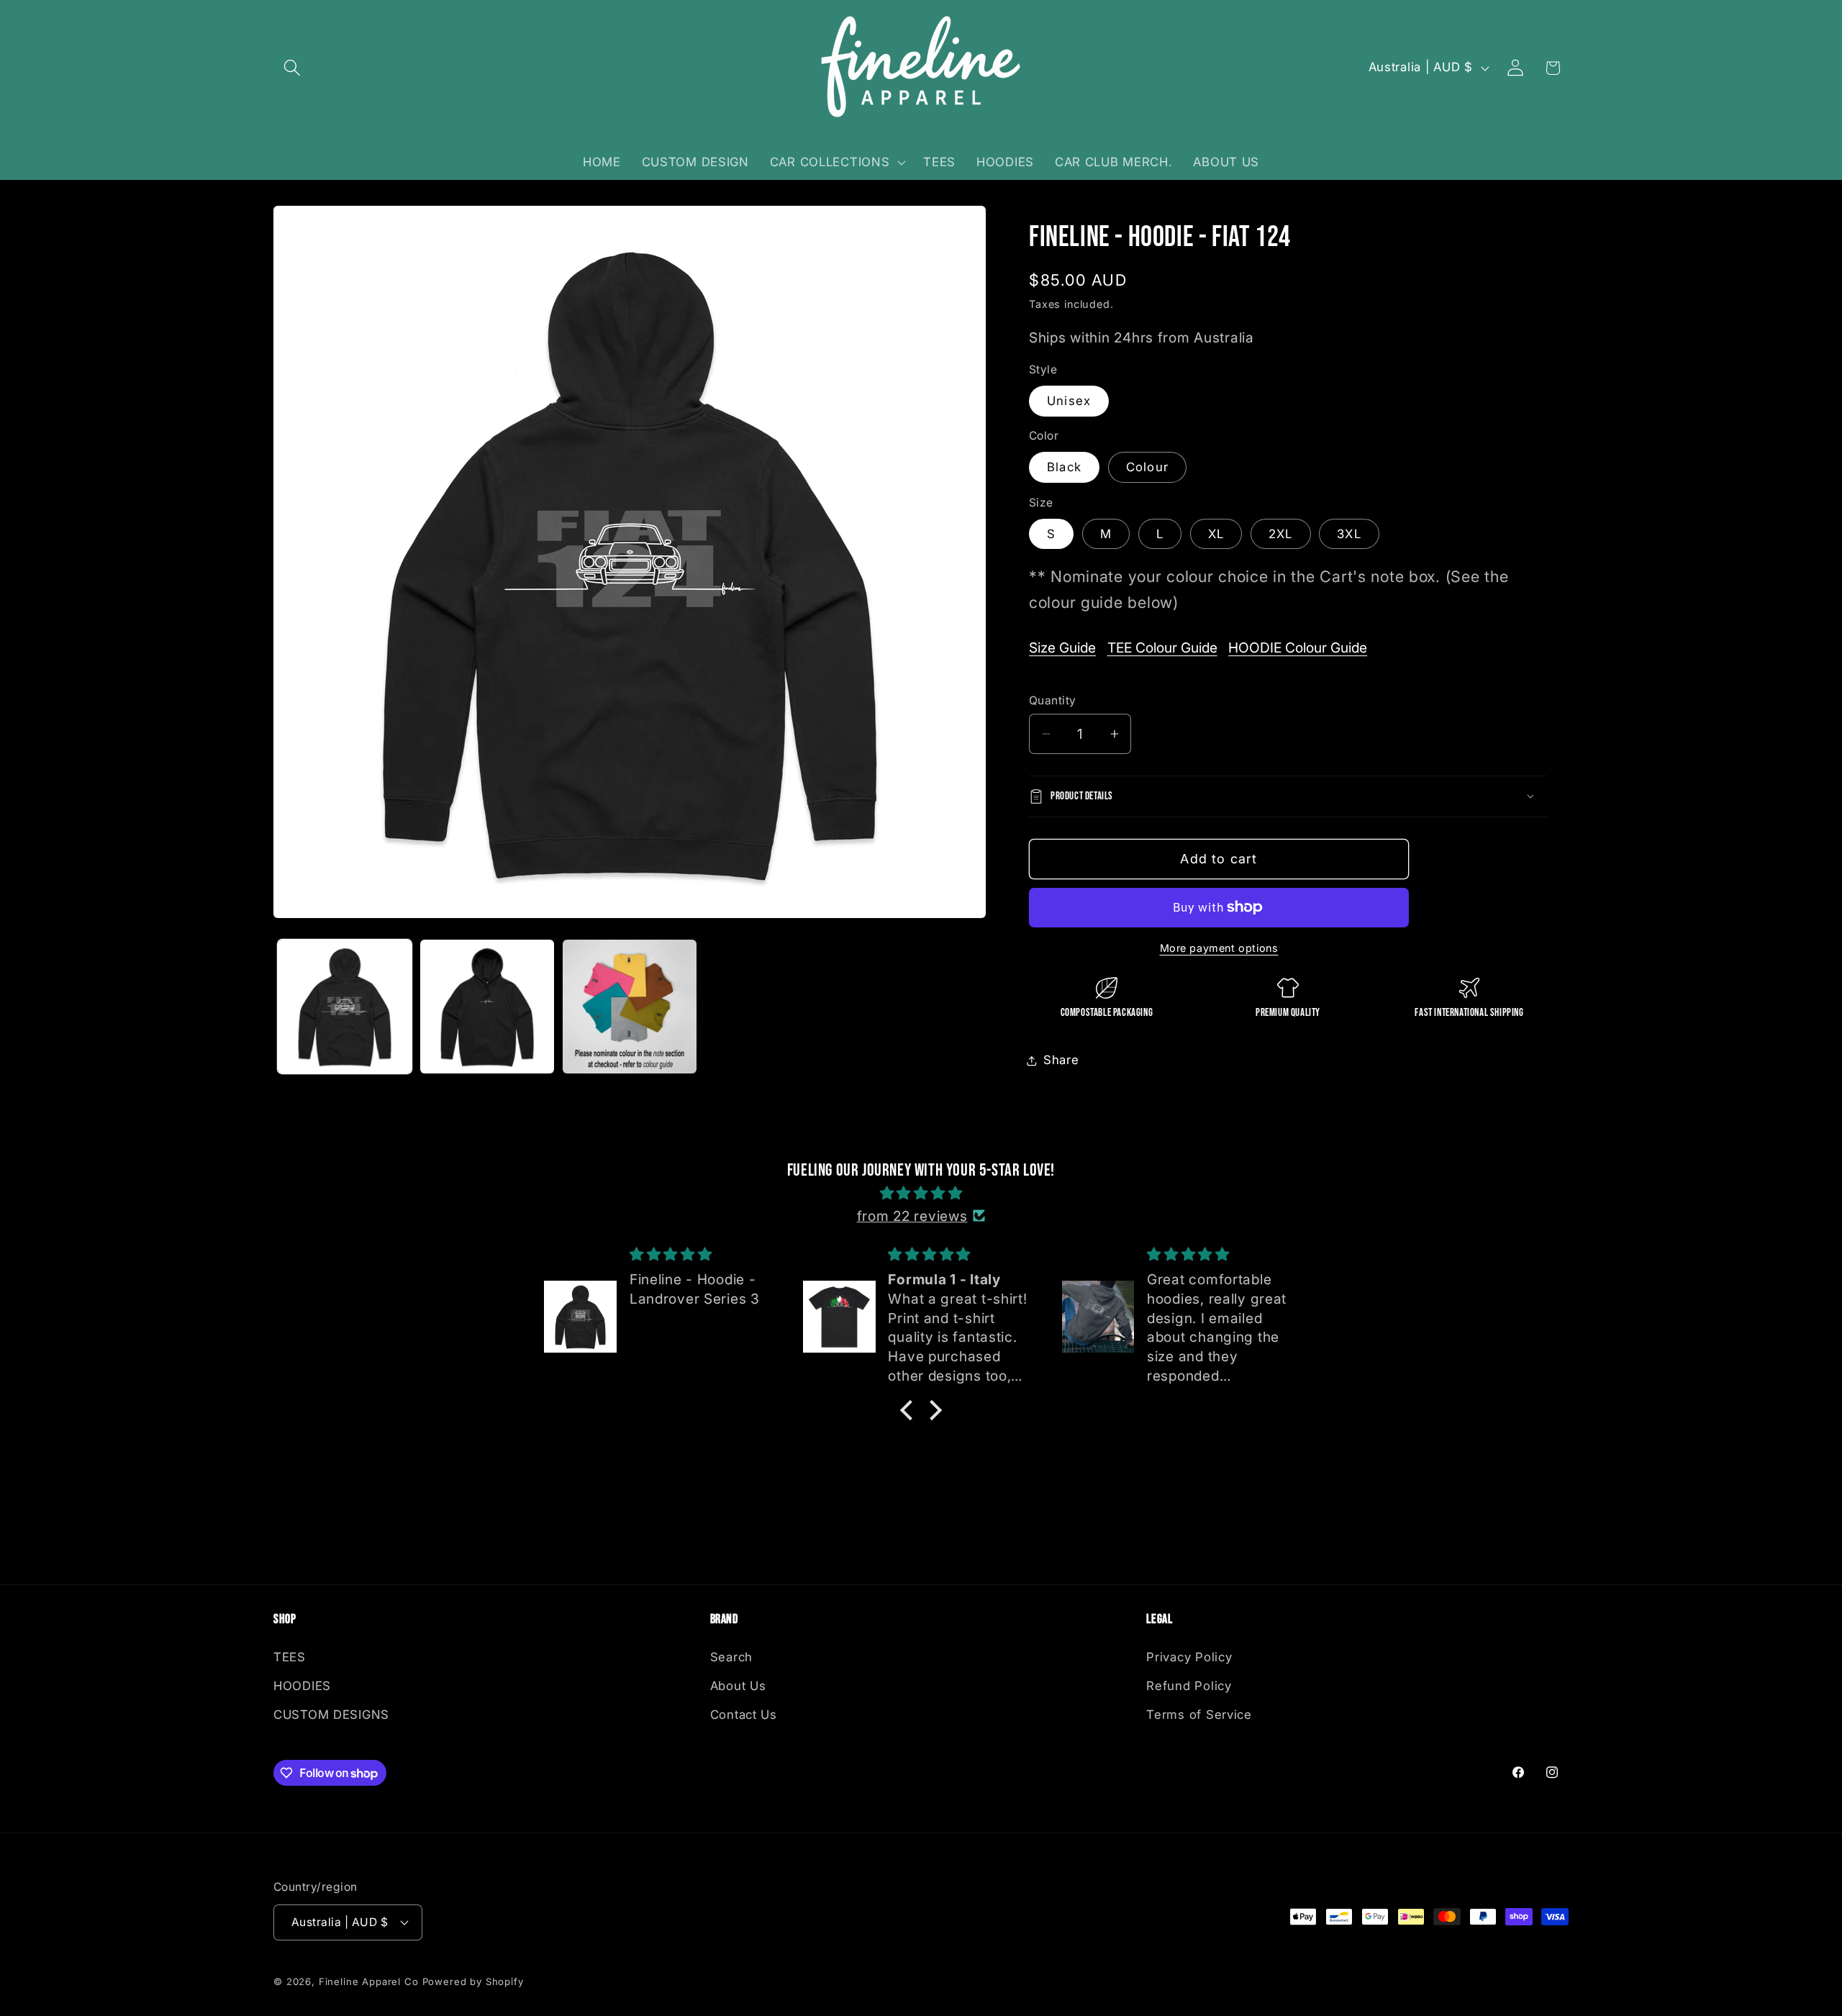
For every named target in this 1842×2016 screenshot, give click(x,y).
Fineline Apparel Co (369, 1981)
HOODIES (302, 1686)
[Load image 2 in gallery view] (487, 1007)
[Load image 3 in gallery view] (630, 1007)
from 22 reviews (912, 1216)
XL (1216, 534)
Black (1064, 467)
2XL (1281, 534)
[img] (921, 1193)
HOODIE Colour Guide (1298, 648)
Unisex (1069, 401)
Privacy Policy (1189, 1657)
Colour (1147, 467)
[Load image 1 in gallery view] (345, 1007)
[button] (292, 68)
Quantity (1053, 700)
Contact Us (744, 1715)
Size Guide (1062, 648)
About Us (738, 1686)
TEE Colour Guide (1162, 648)
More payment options (1219, 948)
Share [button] (1061, 1060)
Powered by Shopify (473, 1981)
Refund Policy (1189, 1686)
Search (731, 1657)
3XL (1349, 534)
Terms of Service (1199, 1715)
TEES (290, 1657)
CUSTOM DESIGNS (331, 1715)
